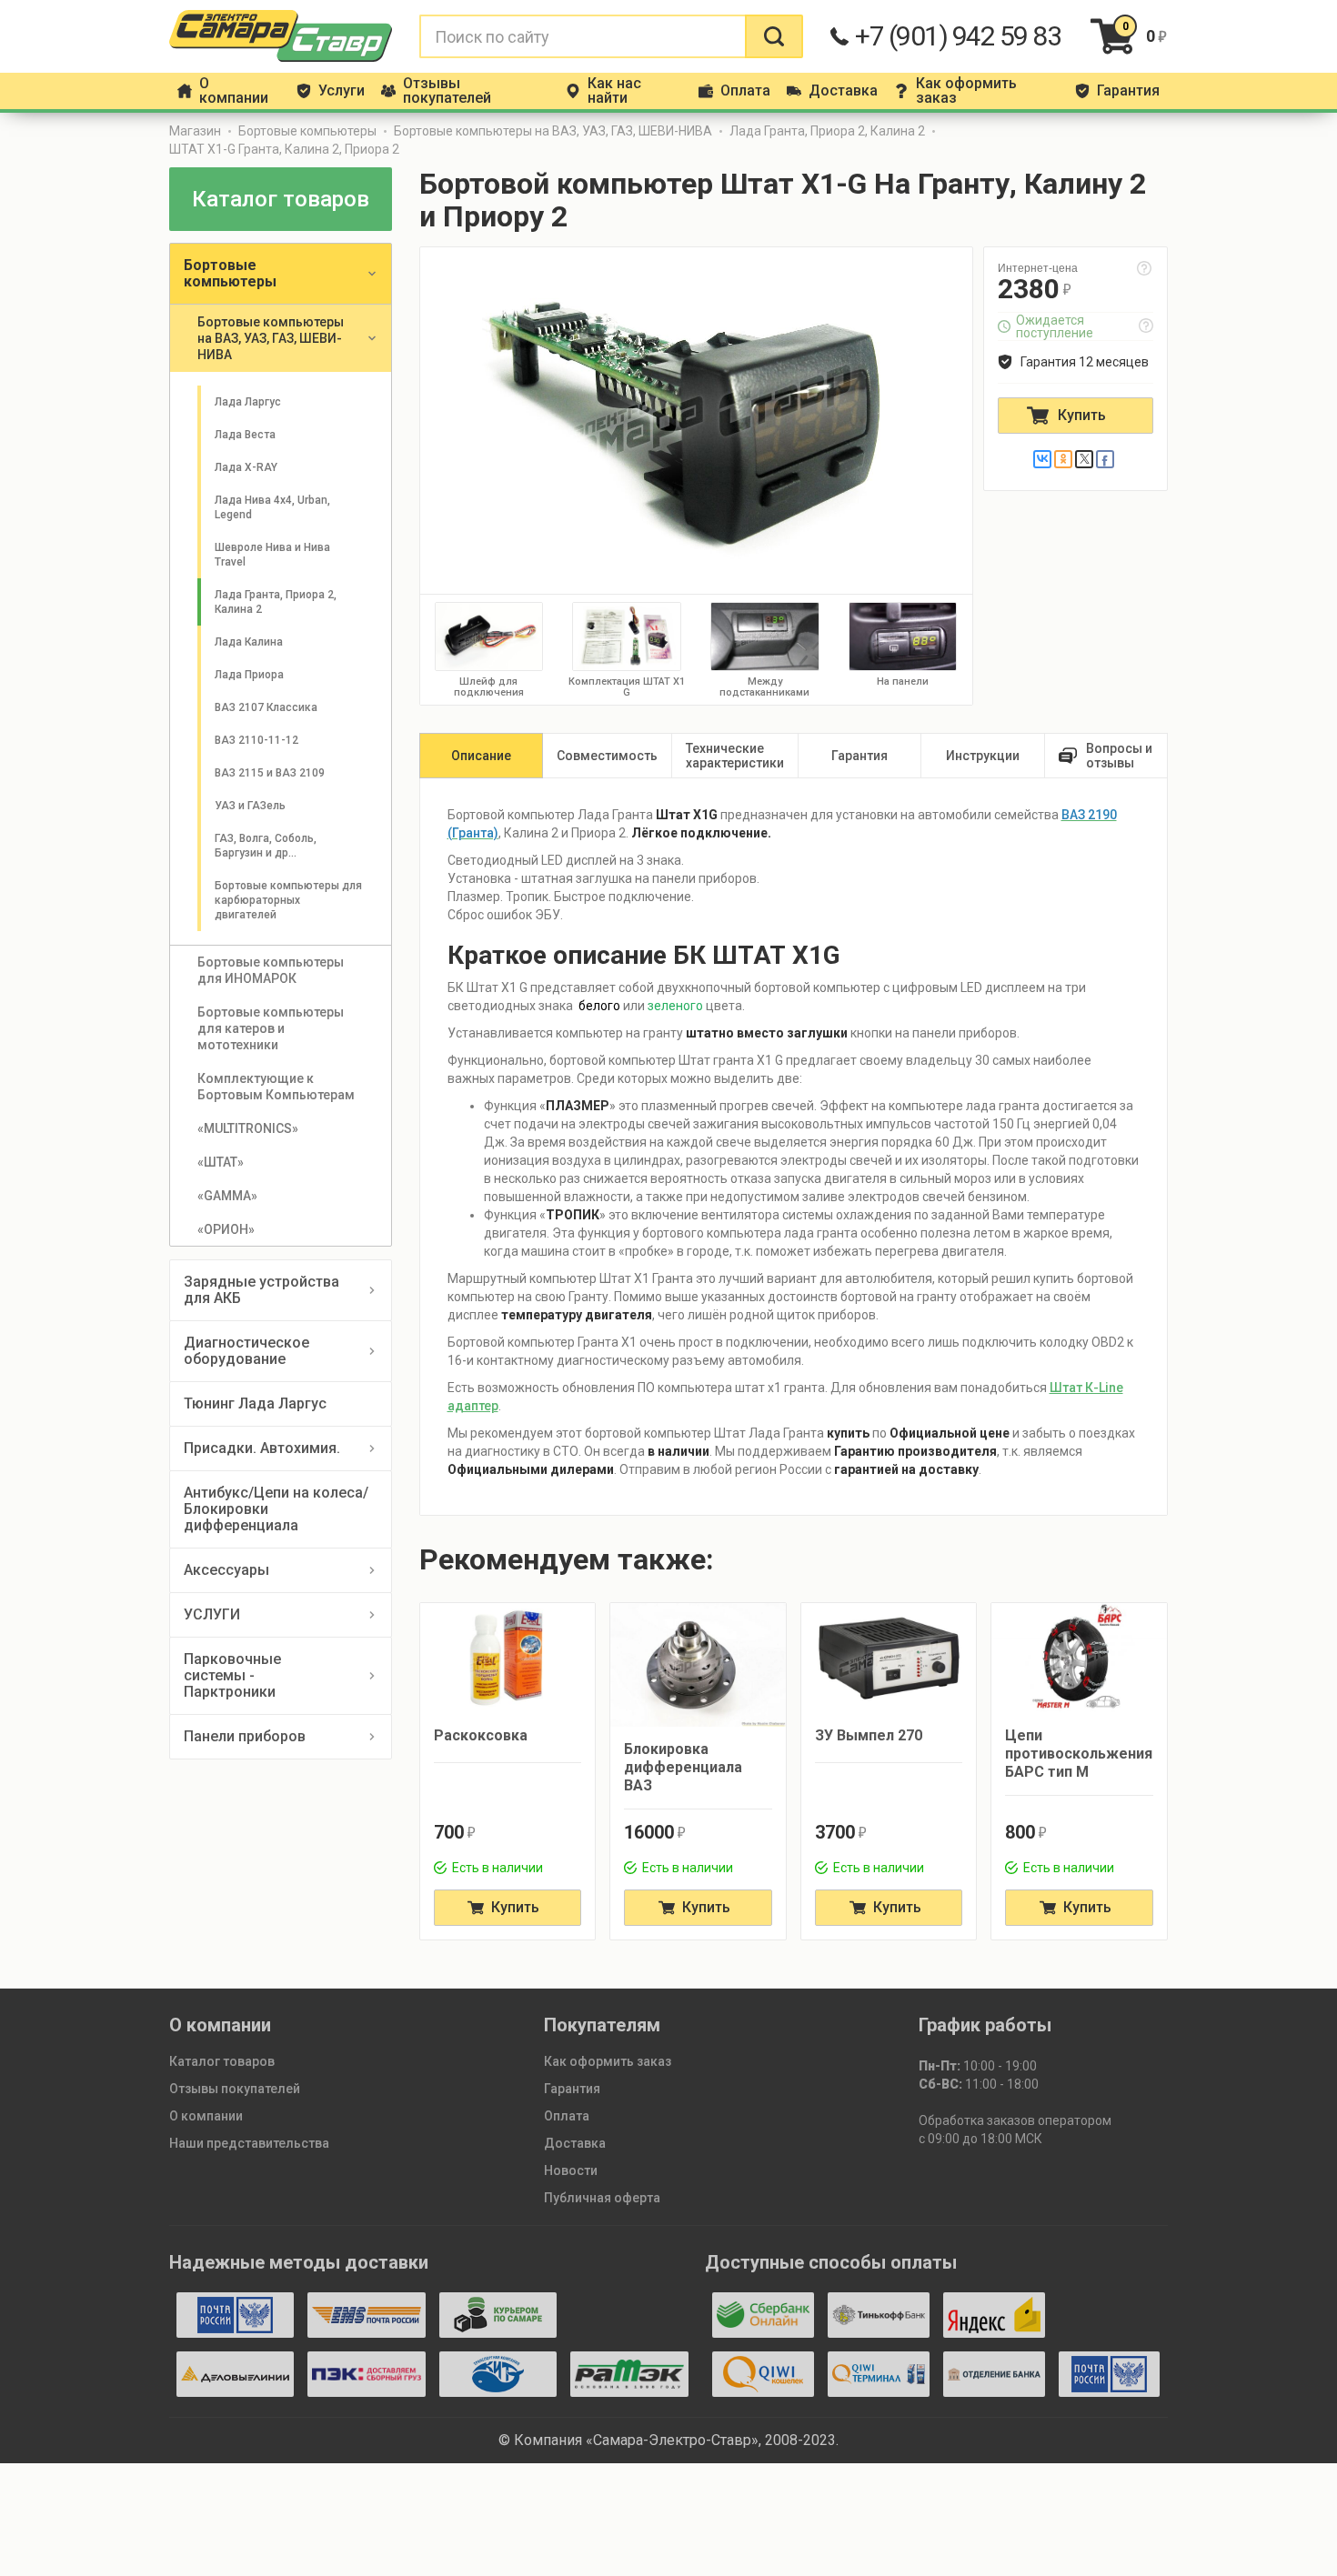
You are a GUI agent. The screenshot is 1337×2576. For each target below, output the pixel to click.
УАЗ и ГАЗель (250, 806)
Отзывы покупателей (235, 2089)
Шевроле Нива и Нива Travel (274, 555)
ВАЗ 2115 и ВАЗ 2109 (270, 773)
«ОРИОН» (226, 1229)
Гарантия (572, 2089)
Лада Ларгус (248, 402)
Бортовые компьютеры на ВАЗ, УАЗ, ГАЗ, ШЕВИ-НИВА (553, 131)
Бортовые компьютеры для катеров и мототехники (272, 1028)
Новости (571, 2170)
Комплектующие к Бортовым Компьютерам (276, 1087)
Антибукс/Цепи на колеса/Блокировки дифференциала (276, 1509)
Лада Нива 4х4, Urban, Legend (274, 507)
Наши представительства (249, 2143)
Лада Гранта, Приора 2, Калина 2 (827, 131)
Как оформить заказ (608, 2061)
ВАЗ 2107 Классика (266, 707)
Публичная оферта (602, 2198)
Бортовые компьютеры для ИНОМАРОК (272, 970)
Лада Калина (249, 642)
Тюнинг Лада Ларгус (255, 1403)
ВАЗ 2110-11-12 (256, 740)
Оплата (567, 2116)
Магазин (195, 131)
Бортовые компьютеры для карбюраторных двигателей (290, 900)
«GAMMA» (227, 1196)
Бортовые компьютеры (307, 131)
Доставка (575, 2143)
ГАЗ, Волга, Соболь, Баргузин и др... (267, 846)
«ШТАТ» (221, 1162)
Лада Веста (245, 435)
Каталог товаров (222, 2061)
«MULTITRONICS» (248, 1128)
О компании (206, 2116)
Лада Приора (249, 675)
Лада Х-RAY (246, 467)
